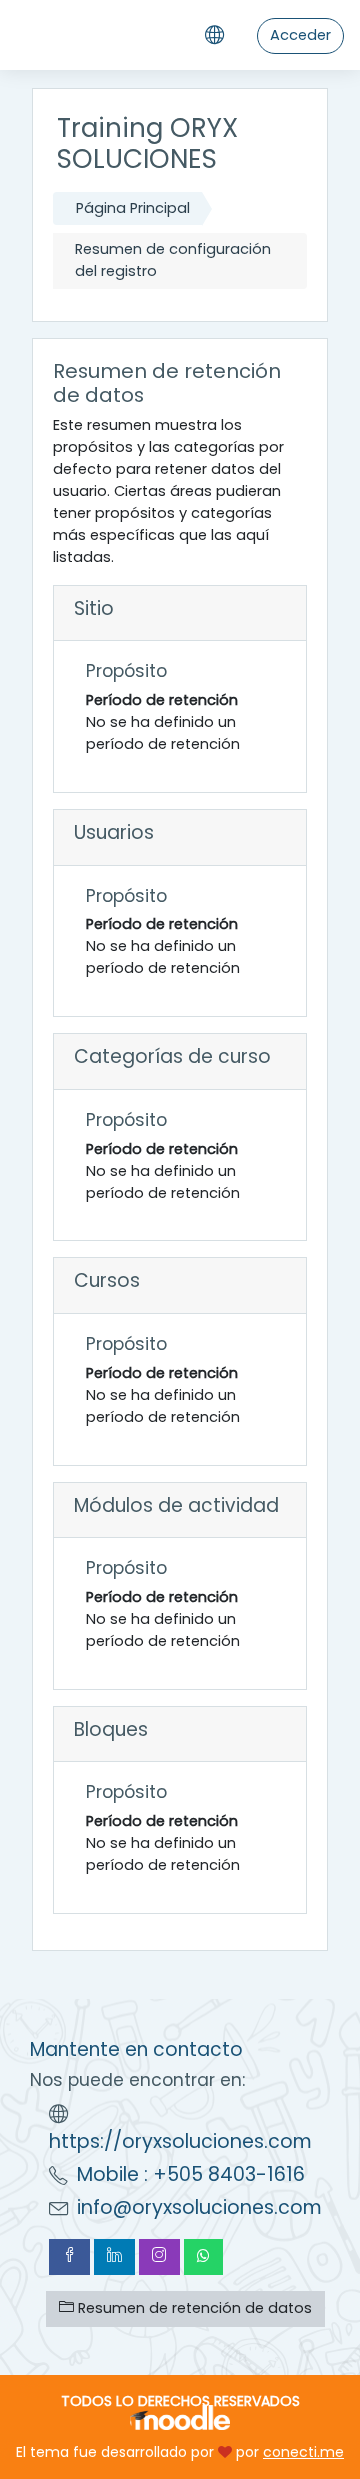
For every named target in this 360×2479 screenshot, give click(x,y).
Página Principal (133, 208)
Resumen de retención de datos (193, 2308)
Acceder (300, 35)
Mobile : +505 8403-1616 (191, 2174)
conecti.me (303, 2452)
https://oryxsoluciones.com (180, 2141)
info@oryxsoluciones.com (199, 2207)
